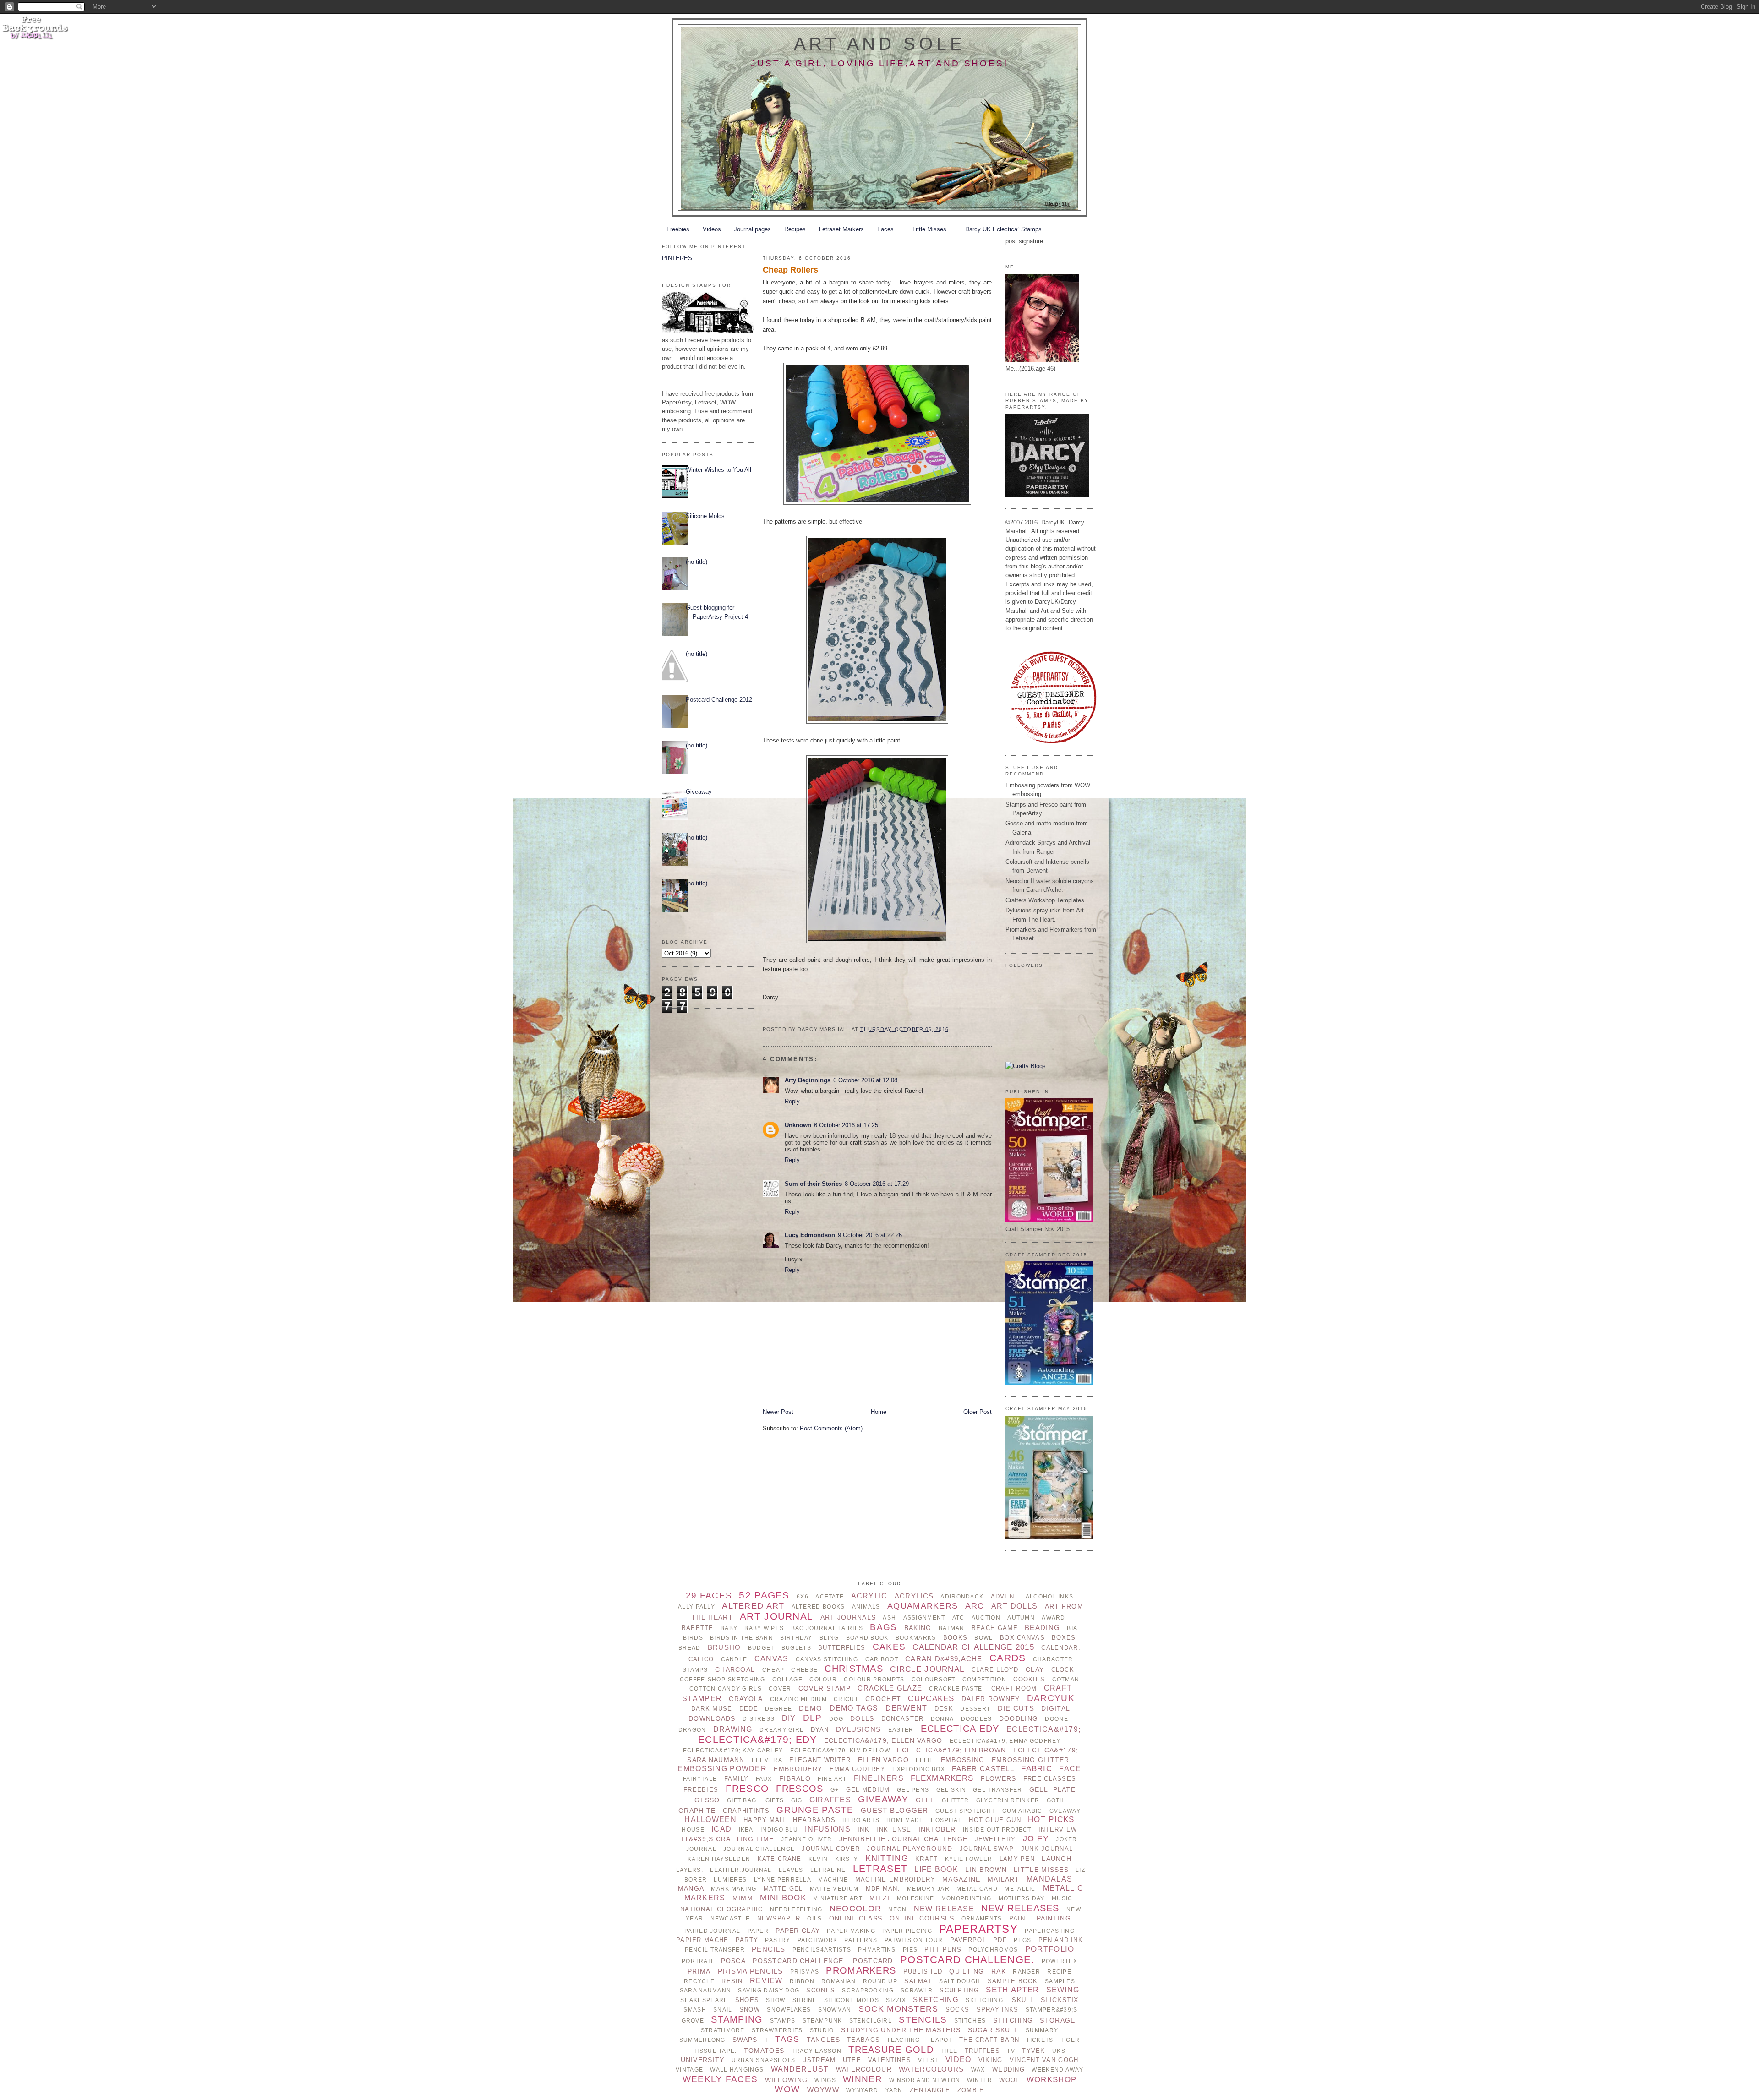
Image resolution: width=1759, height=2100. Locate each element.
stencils (923, 2020)
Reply (792, 1101)
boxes (1064, 1638)
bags (883, 1627)
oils (814, 1919)
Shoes (747, 2000)
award (1053, 1618)
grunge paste (815, 1810)
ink (863, 1830)
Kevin (818, 1859)
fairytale (700, 1779)
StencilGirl (871, 2021)
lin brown (986, 1870)
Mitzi (879, 1898)
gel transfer (997, 1790)
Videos (712, 229)
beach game (995, 1628)
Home (879, 1412)
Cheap (773, 1670)
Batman (952, 1628)
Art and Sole (880, 44)
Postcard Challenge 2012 (719, 700)
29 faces (709, 1595)
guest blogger (895, 1810)
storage (1057, 2020)
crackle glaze (890, 1688)
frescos (800, 1789)
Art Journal (776, 1616)
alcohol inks (1049, 1597)
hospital (946, 1820)
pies (910, 1950)
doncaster (903, 1719)
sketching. (985, 2000)
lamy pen (1017, 1859)
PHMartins (877, 1950)
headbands (814, 1820)
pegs (1022, 1940)
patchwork (818, 1940)
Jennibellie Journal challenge (903, 1839)
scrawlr (917, 1991)
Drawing (733, 1729)
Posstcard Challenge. (799, 1961)
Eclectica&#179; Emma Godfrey (1005, 1741)
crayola (746, 1699)
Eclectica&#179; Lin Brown (951, 1750)
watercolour (864, 2069)
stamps (783, 2021)
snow (750, 2010)
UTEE (852, 2060)
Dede (749, 1709)
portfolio (1050, 1949)
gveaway (1065, 1811)
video (958, 2059)
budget (761, 1648)
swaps (745, 2040)
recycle (699, 1981)
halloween (710, 1819)
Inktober (937, 1829)
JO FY (1036, 1838)
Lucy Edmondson (810, 1235)
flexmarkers (942, 1778)
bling (829, 1638)
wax (978, 2070)
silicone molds (852, 2000)
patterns (861, 1940)
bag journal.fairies (827, 1628)
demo (811, 1708)
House (693, 1830)
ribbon (802, 1981)
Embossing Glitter (1031, 1760)
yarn (894, 2090)
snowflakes (789, 2010)
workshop (1052, 2080)
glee (925, 1800)
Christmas (854, 1669)
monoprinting (966, 1898)
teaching (903, 2040)
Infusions (828, 1829)
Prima (699, 1971)
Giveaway (699, 792)
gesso (707, 1800)
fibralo (795, 1778)
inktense (894, 1830)
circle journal (927, 1669)
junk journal (1047, 1849)
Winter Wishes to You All (718, 470)
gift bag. (743, 1800)
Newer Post (778, 1412)
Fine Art (832, 1779)
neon (897, 1909)
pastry (778, 1940)
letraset (880, 1868)
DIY (789, 1718)
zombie (971, 2090)
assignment (924, 1618)
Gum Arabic (1022, 1811)
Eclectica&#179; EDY (757, 1739)
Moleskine (916, 1898)
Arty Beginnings (808, 1080)
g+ (835, 1790)
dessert (975, 1709)
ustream (819, 2060)
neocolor (855, 1909)
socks (957, 2010)
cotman (1066, 1680)
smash (695, 2010)
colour (823, 1680)
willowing (787, 2080)
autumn (1021, 1618)
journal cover (831, 1849)
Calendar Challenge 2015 (973, 1647)
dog (836, 1719)
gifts (775, 1800)
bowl (983, 1638)
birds (693, 1638)
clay (1035, 1669)
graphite (697, 1811)
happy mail (765, 1820)
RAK (999, 1971)
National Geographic (721, 1909)
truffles (982, 2051)
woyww (823, 2090)
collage (787, 1680)
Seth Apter (1012, 1990)
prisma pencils (751, 1971)
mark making (734, 1889)
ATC (959, 1618)
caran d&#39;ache (944, 1659)
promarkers (861, 1970)
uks (1059, 2051)
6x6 (803, 1597)
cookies (1029, 1679)
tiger (1070, 2040)
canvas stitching (827, 1659)
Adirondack (962, 1597)
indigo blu (779, 1830)
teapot (940, 2040)
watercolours (931, 2069)
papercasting (1049, 1931)
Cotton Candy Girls (726, 1689)
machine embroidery (895, 1879)
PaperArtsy (978, 1929)
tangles (823, 2040)
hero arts (861, 1820)
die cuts (1016, 1708)
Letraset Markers (841, 229)
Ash (889, 1618)
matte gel (783, 1889)
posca (733, 1961)
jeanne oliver (807, 1839)
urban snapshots (763, 2060)
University (703, 2060)
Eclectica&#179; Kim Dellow (840, 1751)
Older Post (978, 1412)
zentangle (930, 2090)
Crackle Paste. (956, 1689)
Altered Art (753, 1606)
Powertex (1060, 1961)
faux (764, 1779)
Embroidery (798, 1769)
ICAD (721, 1829)
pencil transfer (715, 1950)
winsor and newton (925, 2080)
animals (866, 1607)
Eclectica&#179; (1043, 1729)
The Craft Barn (989, 2040)
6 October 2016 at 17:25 (846, 1125)
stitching (1013, 2020)
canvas (772, 1659)
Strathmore (723, 2030)
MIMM (743, 1898)
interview (1058, 1830)
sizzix (896, 2000)
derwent (907, 1708)
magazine (961, 1879)
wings (825, 2080)
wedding (1008, 2070)
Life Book (936, 1869)
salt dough (960, 1981)
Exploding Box (919, 1769)
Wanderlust (800, 2069)
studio (822, 2030)
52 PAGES (764, 1595)
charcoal (735, 1669)
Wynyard (862, 2090)
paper (758, 1931)
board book (867, 1638)
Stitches (970, 2021)
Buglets (796, 1648)
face (1070, 1769)
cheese (804, 1670)
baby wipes (764, 1628)
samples (1060, 1981)
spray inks (998, 2010)
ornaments (982, 1919)
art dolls (1015, 1606)
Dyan (820, 1730)
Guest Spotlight (965, 1811)
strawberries (777, 2030)
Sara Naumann (705, 1991)
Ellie (925, 1760)
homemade (905, 1820)
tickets (1040, 2040)
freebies (701, 1790)
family (737, 1779)
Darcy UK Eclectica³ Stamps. (1004, 229)
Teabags (863, 2040)
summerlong (702, 2040)
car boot (882, 1659)
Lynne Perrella (783, 1880)
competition (984, 1680)
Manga (691, 1888)
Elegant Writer (820, 1760)
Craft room (1014, 1688)
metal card (977, 1889)
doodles (977, 1719)
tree (949, 2051)
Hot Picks (1051, 1819)
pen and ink (1061, 1940)
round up (880, 1981)
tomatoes (764, 2051)
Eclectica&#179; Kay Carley (733, 1751)
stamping (737, 2019)
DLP (813, 1718)
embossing (963, 1760)
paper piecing (907, 1931)
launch (1057, 1859)
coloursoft (934, 1680)
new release (944, 1909)
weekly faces (720, 2079)
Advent (1005, 1596)
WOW (787, 2089)
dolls (862, 1718)
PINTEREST (679, 258)
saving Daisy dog (769, 1991)
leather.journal (741, 1870)
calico (701, 1659)
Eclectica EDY (960, 1729)
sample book (1013, 1981)
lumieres (730, 1880)
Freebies (678, 229)
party (747, 1940)
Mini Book (783, 1898)
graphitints (746, 1811)
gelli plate (1052, 1789)
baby (729, 1628)
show (776, 2000)
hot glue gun (995, 1820)
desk (944, 1709)
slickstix (1060, 2000)
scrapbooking (868, 1991)
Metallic (1020, 1889)
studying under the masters (901, 2030)
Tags (787, 2039)
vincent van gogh (1044, 2060)
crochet (883, 1699)
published (923, 1972)
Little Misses (1041, 1870)
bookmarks (916, 1638)
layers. (690, 1870)
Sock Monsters (899, 2009)
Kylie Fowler (969, 1859)
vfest (928, 2060)
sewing (1063, 1990)
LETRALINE (828, 1870)
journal (701, 1849)
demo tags (854, 1708)
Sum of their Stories (813, 1184)
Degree (778, 1709)
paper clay (798, 1931)
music (1062, 1898)
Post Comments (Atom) (831, 1428)
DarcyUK (1051, 1698)
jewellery (995, 1839)
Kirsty (847, 1859)
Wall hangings (737, 2070)
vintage (689, 2070)
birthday (796, 1638)
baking (918, 1628)
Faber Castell (983, 1769)
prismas (805, 1972)
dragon (692, 1730)
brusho (724, 1647)
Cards (1008, 1658)
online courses (922, 1918)
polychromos (993, 1950)
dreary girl (781, 1730)
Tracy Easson (817, 2051)
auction (986, 1618)
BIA (1072, 1628)
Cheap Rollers (790, 270)
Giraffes (830, 1800)
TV (1011, 2051)
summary (1042, 2030)
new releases (1020, 1908)
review (766, 1981)
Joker (1066, 1839)
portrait (698, 1961)
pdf (1000, 1940)
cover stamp (825, 1688)
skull (1023, 2000)
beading (1042, 1628)
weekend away (1057, 2070)
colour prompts (874, 1680)
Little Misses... (932, 229)
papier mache (702, 1940)
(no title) (696, 562)
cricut (846, 1699)
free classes (1050, 1779)
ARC (975, 1606)
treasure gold (891, 2050)
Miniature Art (838, 1898)
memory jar (928, 1889)
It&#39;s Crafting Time (728, 1839)
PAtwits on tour (914, 1940)
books (955, 1638)
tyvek (1033, 2051)
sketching (936, 1999)
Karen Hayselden (719, 1859)
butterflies (842, 1648)
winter (980, 2080)
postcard (873, 1961)
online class (856, 1918)
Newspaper (779, 1918)
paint (1019, 1918)
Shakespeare (704, 2000)
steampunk (822, 2021)
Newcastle (730, 1919)
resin (732, 1981)
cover (780, 1689)
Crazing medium (798, 1699)
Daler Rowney (991, 1699)
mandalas (1049, 1879)
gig (797, 1800)
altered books (818, 1607)
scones (821, 1990)
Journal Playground (910, 1849)
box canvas (1022, 1638)
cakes (889, 1647)
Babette (698, 1628)
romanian (839, 1981)
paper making (851, 1931)
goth (1056, 1800)
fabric (1037, 1769)
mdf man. (883, 1889)
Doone (1056, 1719)
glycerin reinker (1008, 1800)
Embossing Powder (722, 1769)
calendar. (1061, 1648)
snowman (835, 2010)
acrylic (869, 1596)
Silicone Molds (705, 516)
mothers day (1022, 1898)
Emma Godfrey (858, 1769)
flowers (999, 1778)
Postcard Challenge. (967, 1960)
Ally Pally (696, 1607)
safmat (918, 1981)
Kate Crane (780, 1859)
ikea (746, 1830)
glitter (955, 1800)
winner (863, 2079)
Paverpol (968, 1940)
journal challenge (759, 1849)
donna (942, 1719)
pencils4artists (822, 1950)
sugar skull (993, 2030)
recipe (1059, 1972)
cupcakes (931, 1699)
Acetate (830, 1597)
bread (689, 1648)
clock (1063, 1670)
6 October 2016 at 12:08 (865, 1080)
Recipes (795, 229)
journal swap (987, 1849)
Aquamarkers (923, 1606)
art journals (848, 1617)
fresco (747, 1788)
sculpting (959, 1990)
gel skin (951, 1790)
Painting (1054, 1918)
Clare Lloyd (995, 1670)
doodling (1019, 1718)
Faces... (888, 229)
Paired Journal (712, 1931)
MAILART (1004, 1879)
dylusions (859, 1729)
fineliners (879, 1778)
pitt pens (943, 1950)
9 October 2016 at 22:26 (870, 1235)
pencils (768, 1949)
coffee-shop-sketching (723, 1680)
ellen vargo (883, 1760)
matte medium (834, 1889)
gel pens (913, 1790)
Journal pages (752, 229)
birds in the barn (742, 1638)
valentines (890, 2060)
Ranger (1027, 1972)
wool (1009, 2080)
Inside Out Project (997, 1830)
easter (901, 1730)
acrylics (914, 1596)
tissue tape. (715, 2051)
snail (723, 2010)
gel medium (868, 1790)
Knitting (887, 1858)
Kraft (926, 1859)
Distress (759, 1719)
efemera (767, 1760)
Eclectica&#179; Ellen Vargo (883, 1740)
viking (991, 2060)
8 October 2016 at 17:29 (877, 1184)
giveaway (883, 1799)
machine (833, 1880)
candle (734, 1659)
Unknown (798, 1125)
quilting (967, 1971)
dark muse (712, 1709)
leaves (791, 1870)
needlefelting (796, 1909)
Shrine (805, 2000)
